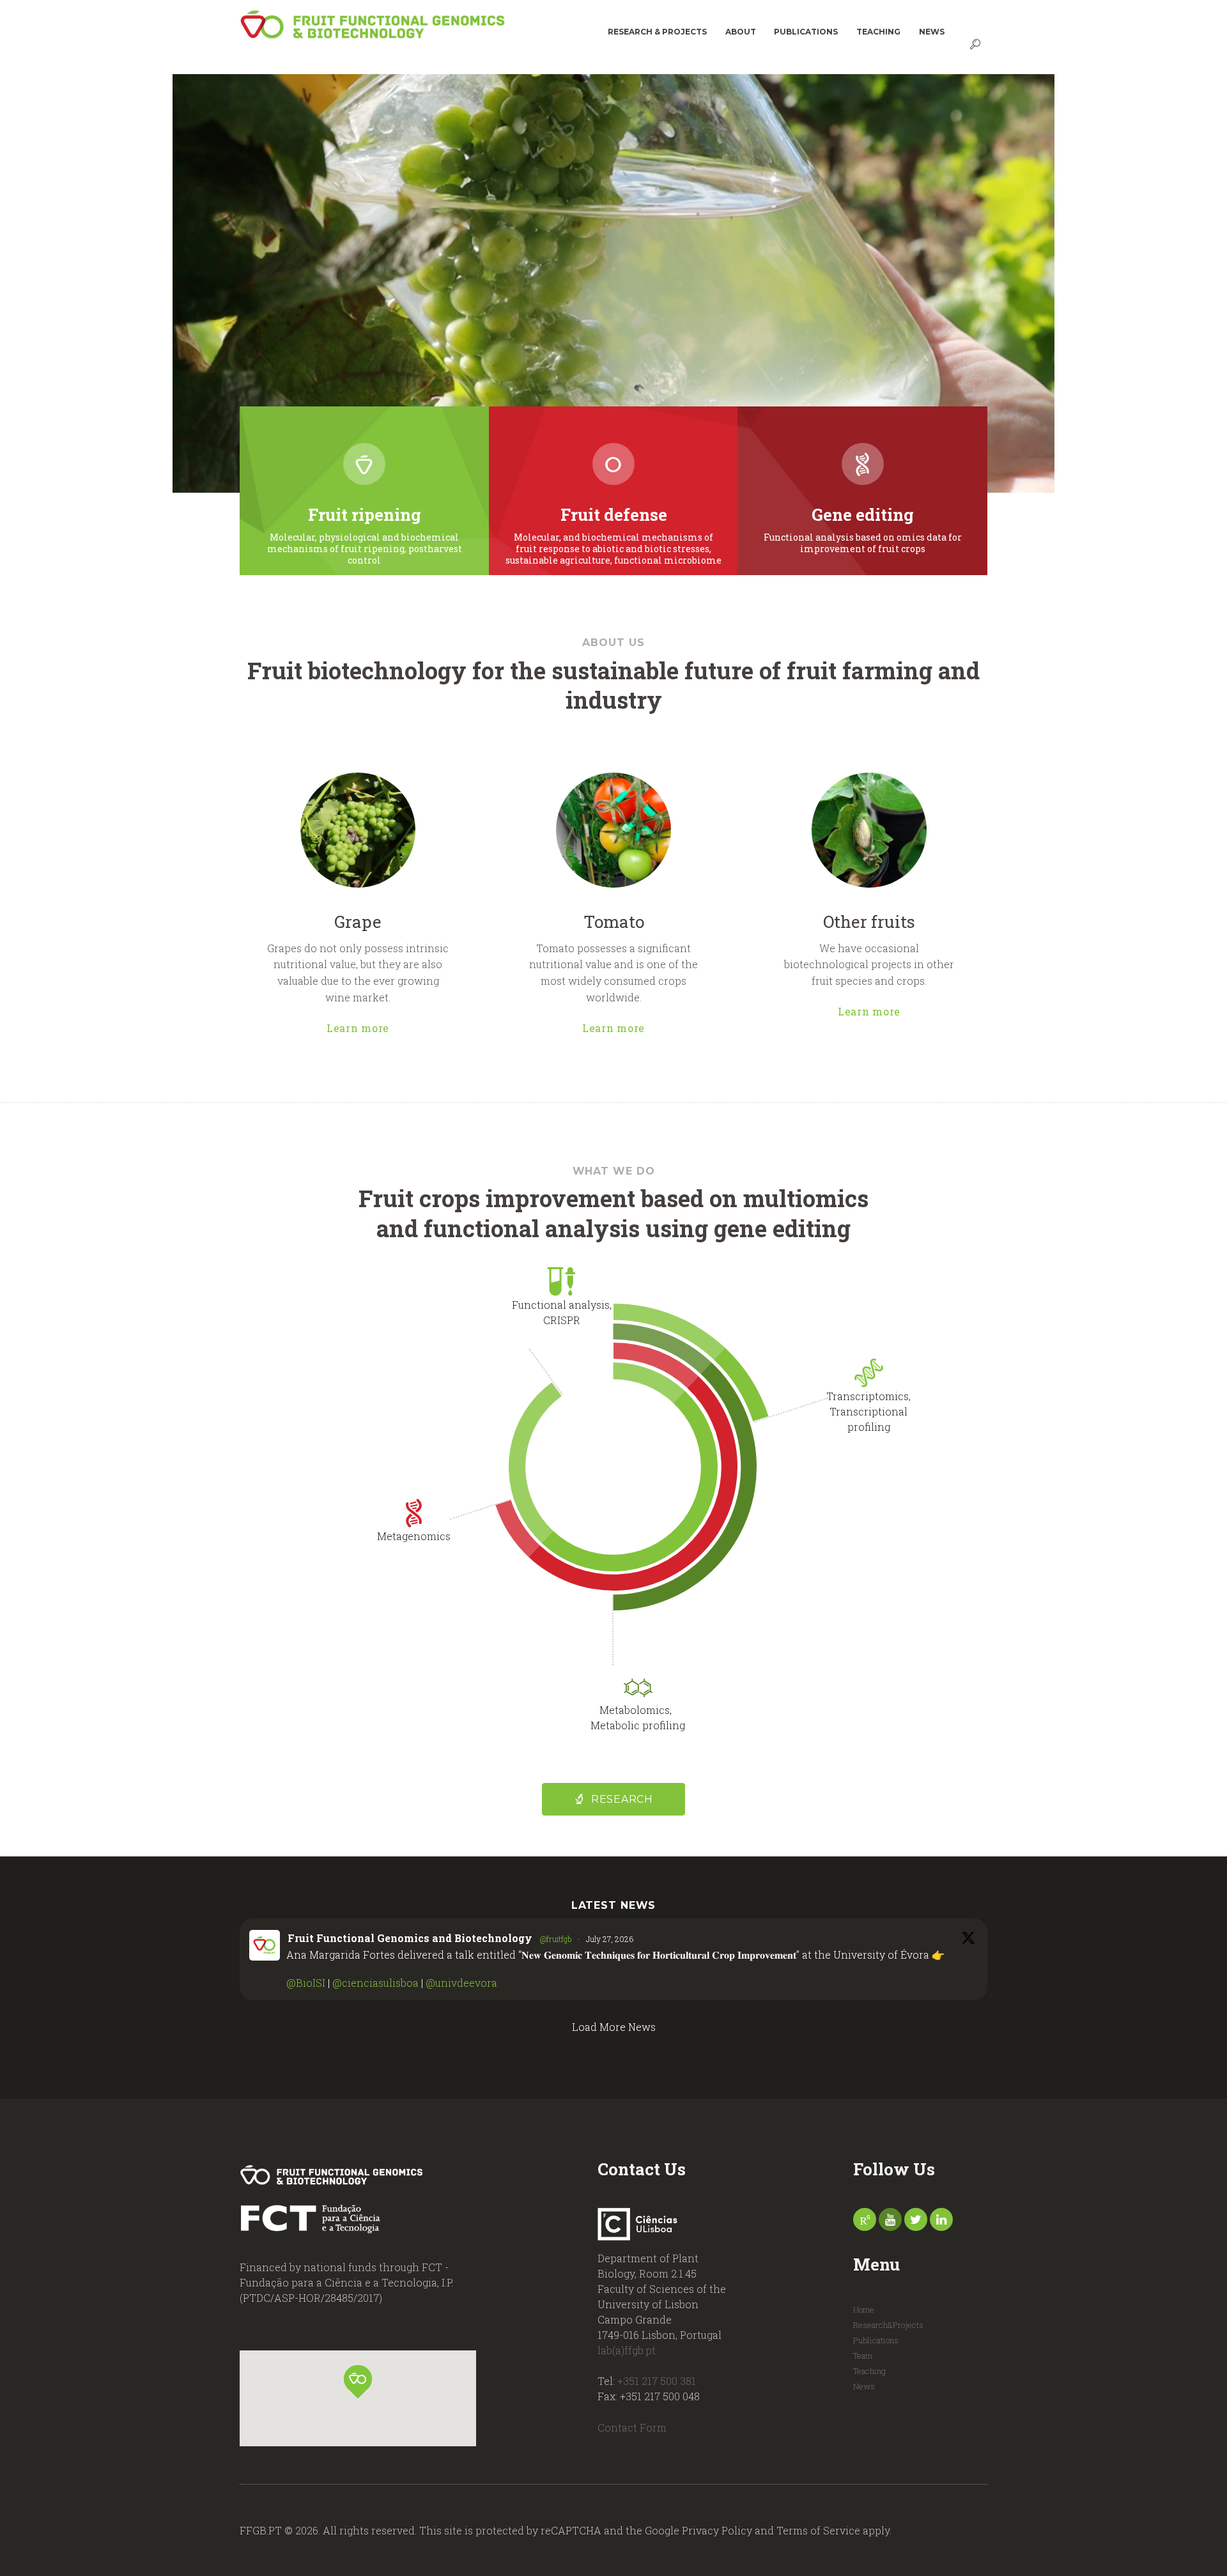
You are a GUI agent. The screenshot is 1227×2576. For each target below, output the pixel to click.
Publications (806, 32)
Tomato (614, 921)
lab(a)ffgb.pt (627, 2350)
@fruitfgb (556, 1939)
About (741, 32)
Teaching (878, 32)
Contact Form (632, 2427)
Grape (358, 921)
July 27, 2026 (610, 1939)
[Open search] (976, 44)
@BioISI (306, 1983)
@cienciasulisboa (375, 1983)
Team (863, 2356)
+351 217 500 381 (657, 2381)
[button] (358, 2382)
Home (864, 2310)
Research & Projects (657, 32)
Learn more (358, 1027)
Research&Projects (888, 2325)
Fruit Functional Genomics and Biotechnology (410, 1938)
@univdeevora (461, 1983)
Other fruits (869, 921)
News (932, 32)
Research (622, 1799)
